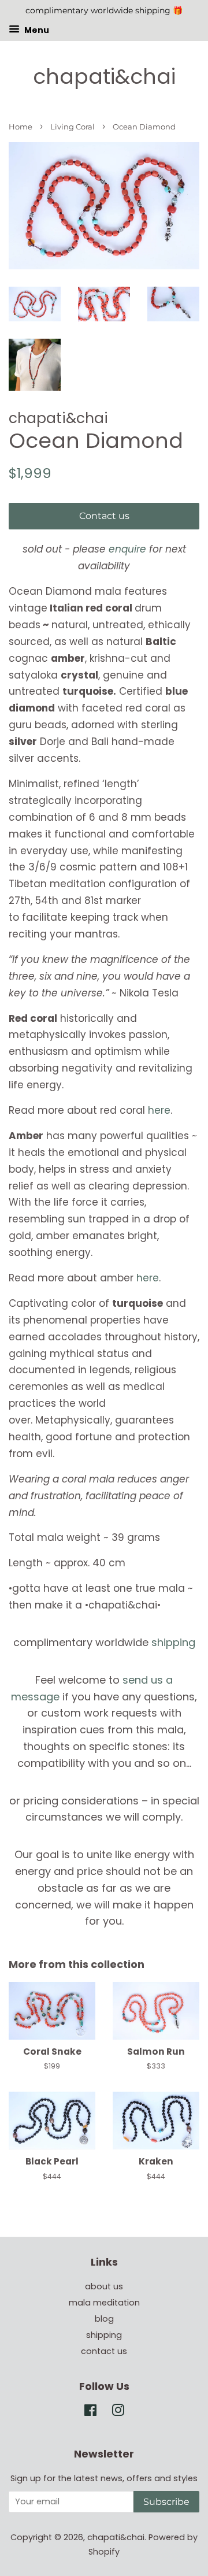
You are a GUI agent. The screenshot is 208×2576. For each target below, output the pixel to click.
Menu (36, 29)
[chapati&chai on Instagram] (118, 2412)
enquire (127, 549)
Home (21, 127)
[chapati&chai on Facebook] (90, 2412)
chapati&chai (104, 77)
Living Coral (73, 127)
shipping (173, 1642)
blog (104, 2319)
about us (104, 2286)
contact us (104, 2351)
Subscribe (166, 2502)
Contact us (104, 516)
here (159, 1110)
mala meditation (104, 2303)
